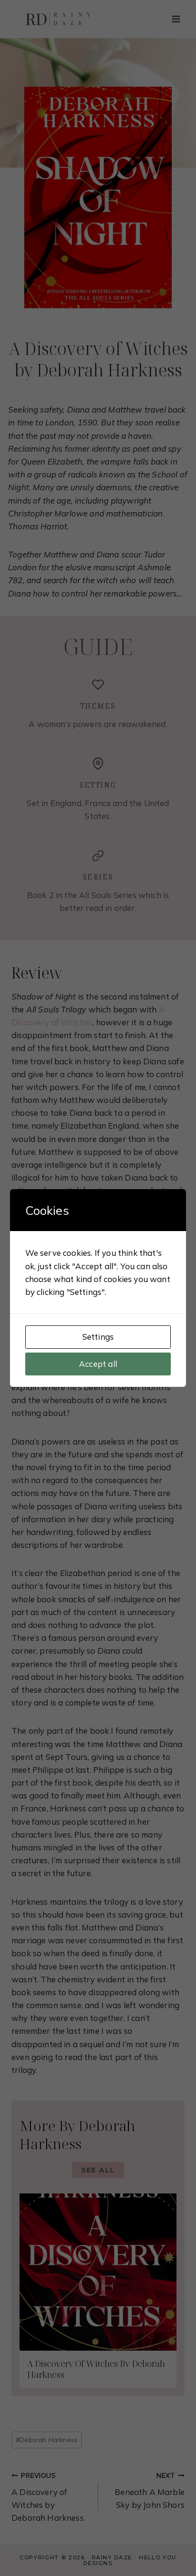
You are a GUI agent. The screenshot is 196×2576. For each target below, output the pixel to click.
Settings (98, 1337)
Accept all (98, 1364)
